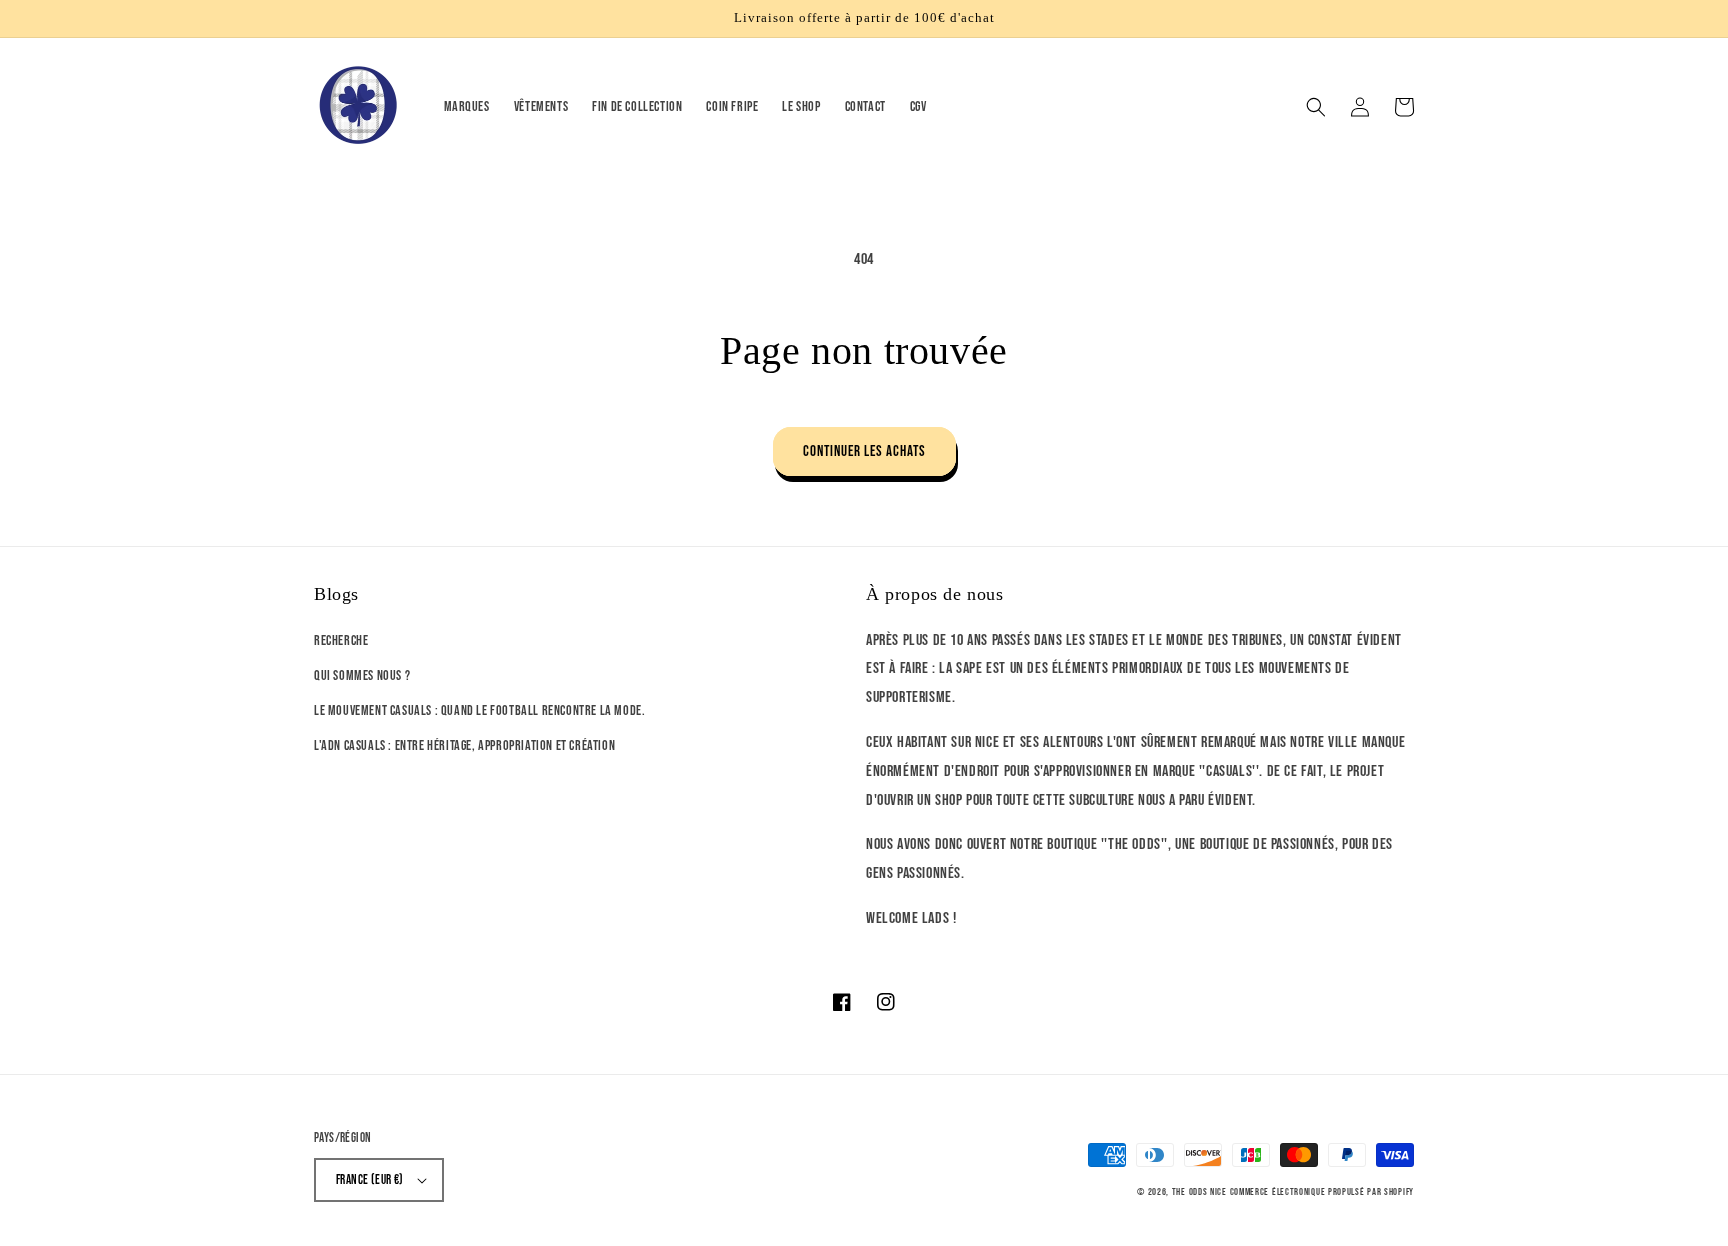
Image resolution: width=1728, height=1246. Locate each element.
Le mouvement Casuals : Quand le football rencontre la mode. (479, 710)
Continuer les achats (864, 451)
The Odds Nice (1199, 1192)
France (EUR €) (370, 1180)
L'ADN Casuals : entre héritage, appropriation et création (464, 745)
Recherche (341, 640)
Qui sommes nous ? (362, 675)
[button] (1316, 107)
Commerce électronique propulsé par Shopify (1322, 1192)
